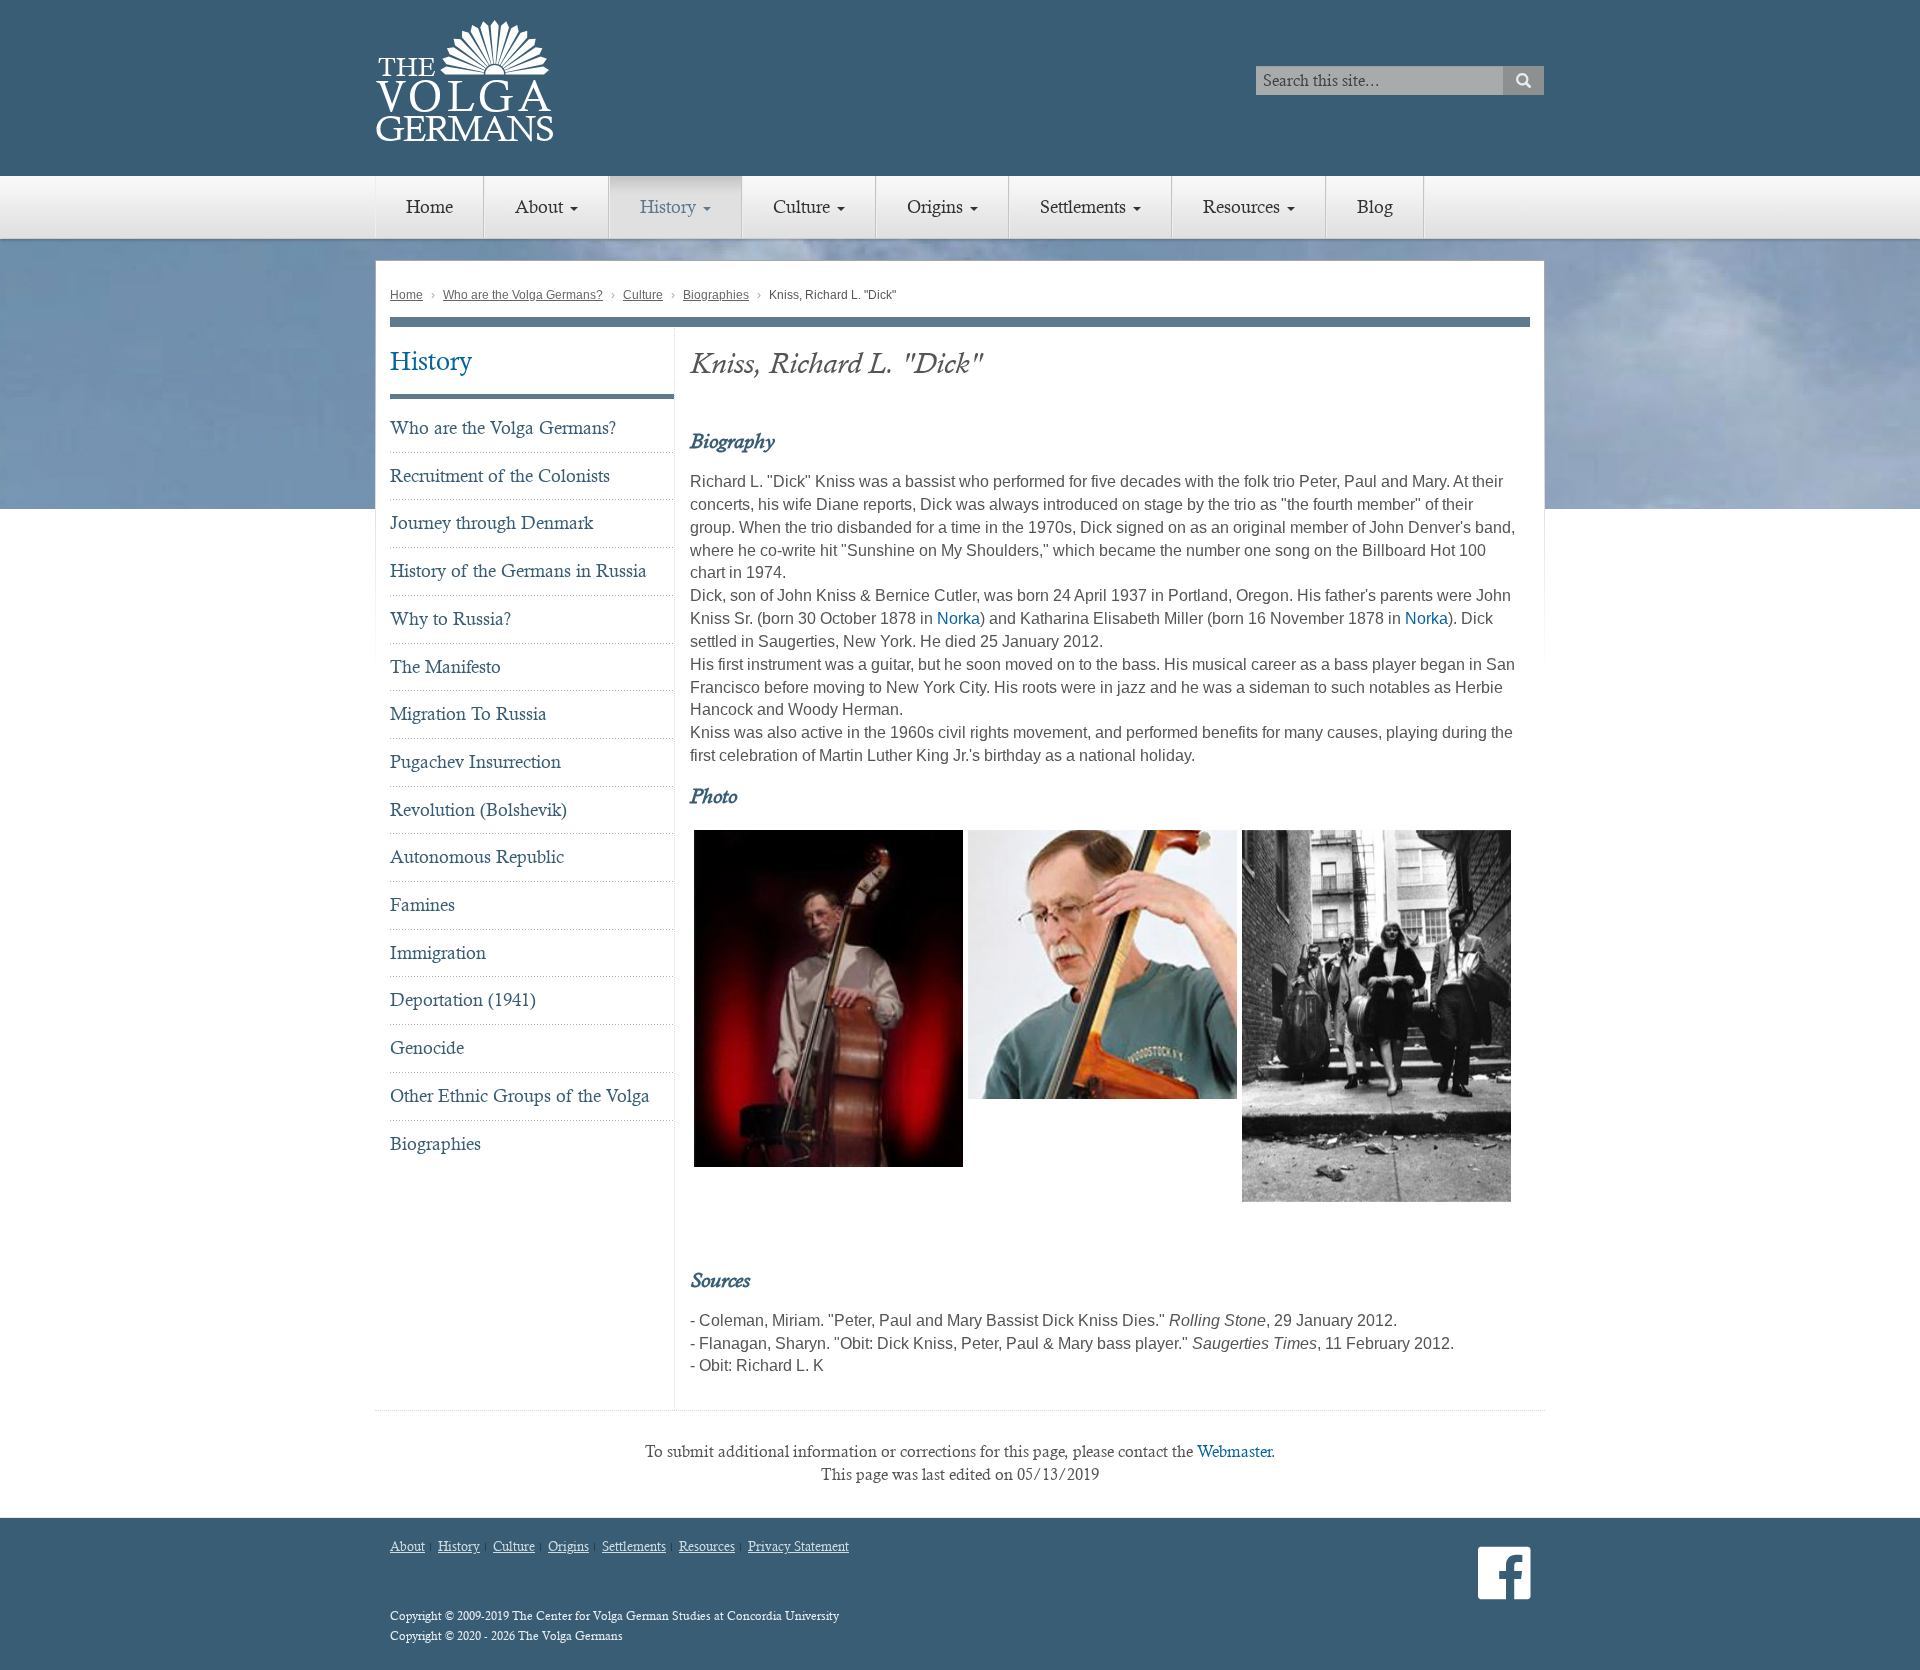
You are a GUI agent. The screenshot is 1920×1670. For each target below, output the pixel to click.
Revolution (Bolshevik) (478, 809)
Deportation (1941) (463, 999)
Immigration (438, 952)
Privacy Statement (798, 1547)
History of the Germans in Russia (518, 570)
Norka (958, 618)
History (670, 206)
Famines (422, 904)
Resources (1244, 206)
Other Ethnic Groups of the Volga (520, 1095)
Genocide (427, 1047)
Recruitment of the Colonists (500, 475)
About (541, 206)
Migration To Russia (468, 713)
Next (1541, 1016)
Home (429, 206)
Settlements (1085, 206)
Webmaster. (1236, 1451)
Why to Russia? (450, 618)
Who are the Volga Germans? (523, 295)
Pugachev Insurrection (475, 761)
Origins (937, 206)
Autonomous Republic (477, 856)
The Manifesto (445, 666)
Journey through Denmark (491, 522)
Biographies (716, 295)
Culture (804, 206)
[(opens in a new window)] (1504, 1590)
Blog (1375, 206)
